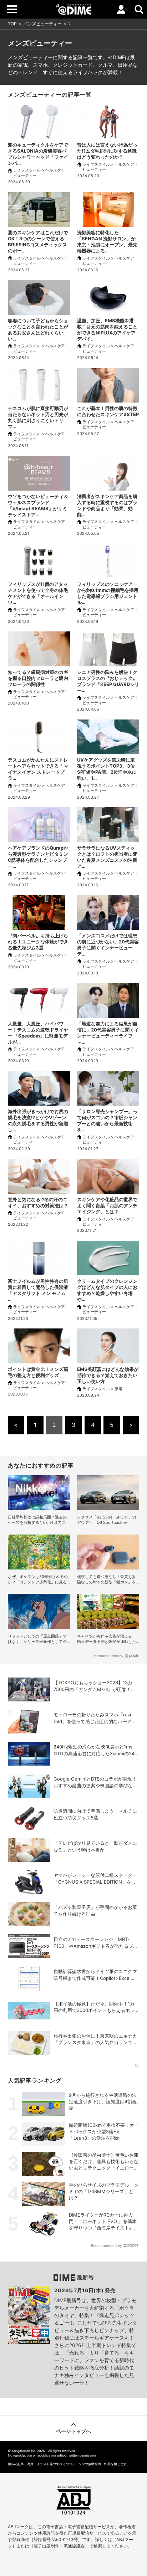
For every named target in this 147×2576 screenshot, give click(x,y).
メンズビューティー (42, 24)
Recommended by (108, 1656)
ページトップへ (73, 2431)
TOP (12, 24)
